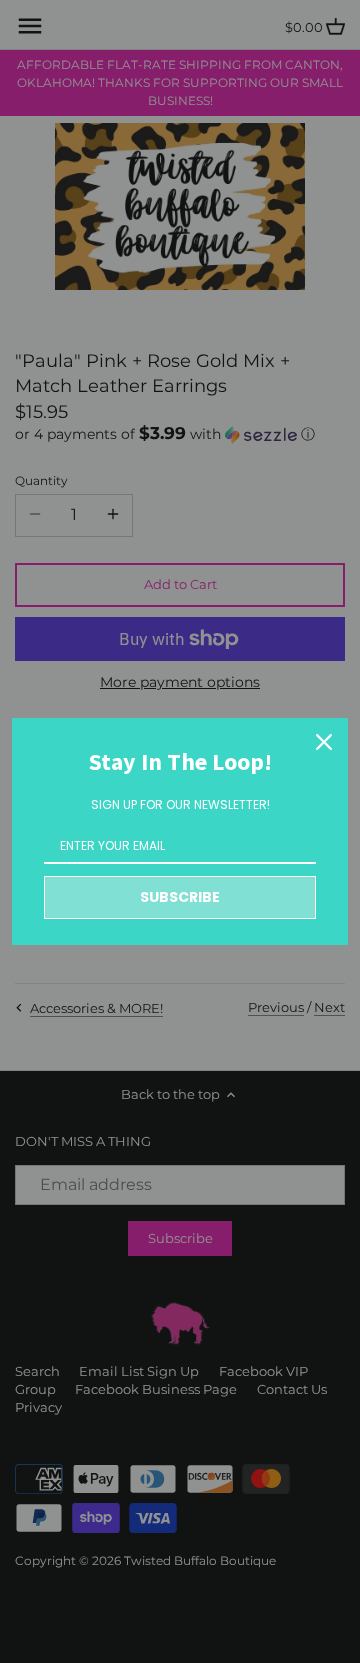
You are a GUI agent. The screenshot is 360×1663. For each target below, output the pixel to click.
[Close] (324, 742)
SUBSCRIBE (180, 897)
